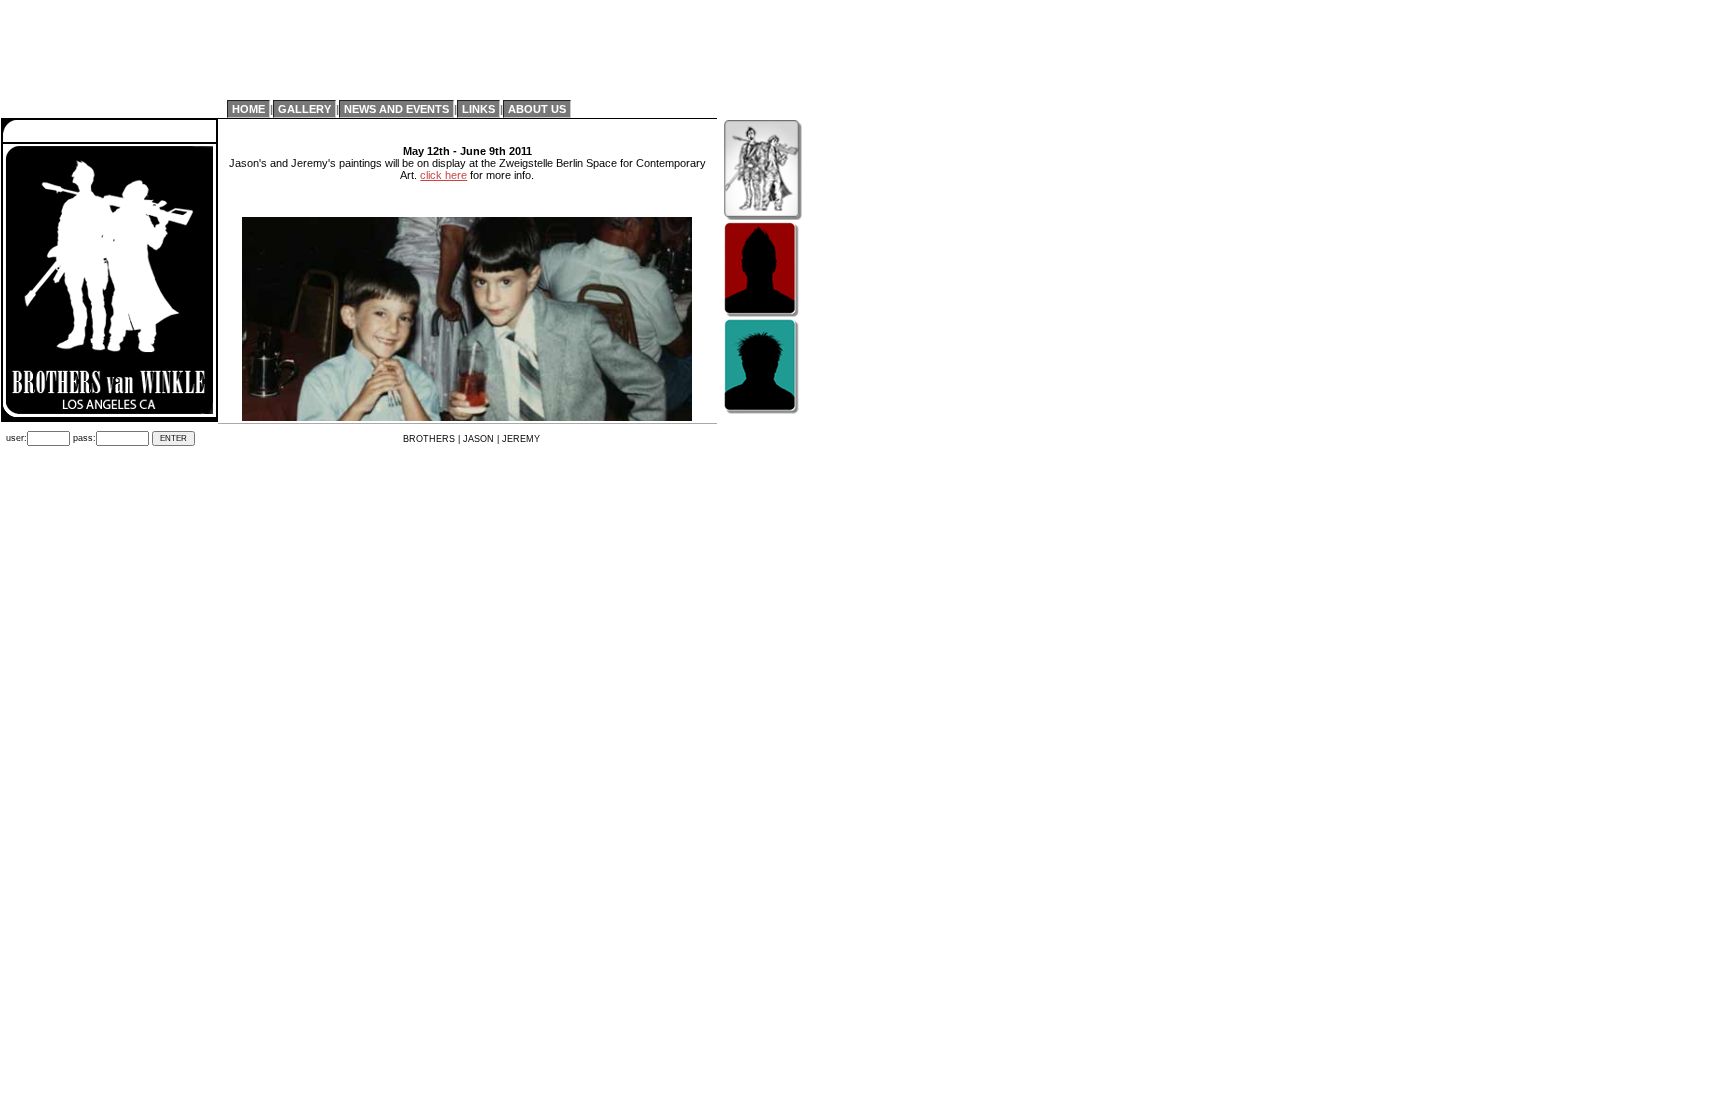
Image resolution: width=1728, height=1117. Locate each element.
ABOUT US (537, 109)
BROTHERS (429, 439)
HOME (248, 109)
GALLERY (304, 109)
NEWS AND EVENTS (396, 109)
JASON (478, 439)
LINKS (478, 109)
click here (443, 175)
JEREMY (521, 439)
